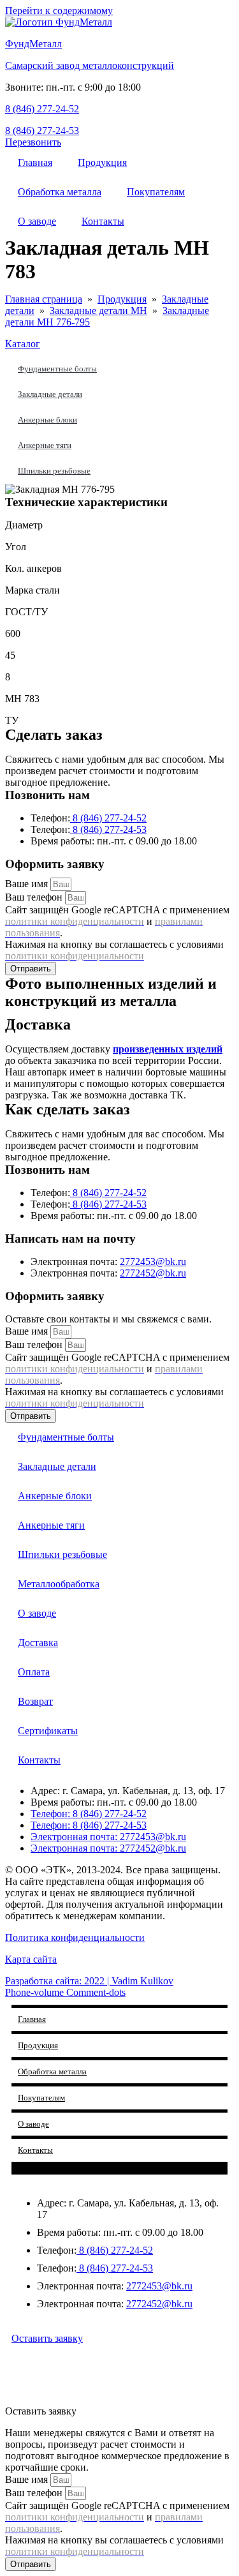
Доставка (38, 1643)
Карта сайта (31, 1959)
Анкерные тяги (45, 445)
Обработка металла (60, 192)
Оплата (34, 1672)
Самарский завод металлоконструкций (90, 65)
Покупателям (156, 192)
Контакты (103, 221)
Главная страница (44, 299)
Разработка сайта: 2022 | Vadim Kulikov (89, 1981)
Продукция (102, 162)
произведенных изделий (168, 1049)
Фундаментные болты (57, 369)
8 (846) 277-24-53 (42, 131)
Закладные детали (50, 394)
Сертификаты (48, 1731)
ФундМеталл (33, 44)
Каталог (23, 344)
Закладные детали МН (98, 311)
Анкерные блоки (47, 420)
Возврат (35, 1701)
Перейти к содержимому (59, 11)
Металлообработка (59, 1584)
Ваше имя (28, 884)
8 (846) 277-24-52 (42, 109)
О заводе (37, 221)
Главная (35, 162)
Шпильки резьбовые (54, 471)
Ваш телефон (35, 897)
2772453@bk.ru (153, 1262)
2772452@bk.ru (153, 1273)
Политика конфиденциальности (75, 1937)
